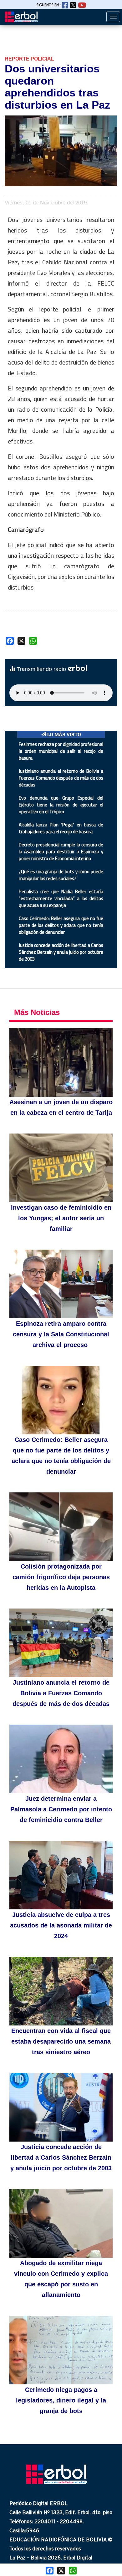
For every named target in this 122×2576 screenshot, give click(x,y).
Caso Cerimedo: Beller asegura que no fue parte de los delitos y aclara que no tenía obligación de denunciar (61, 925)
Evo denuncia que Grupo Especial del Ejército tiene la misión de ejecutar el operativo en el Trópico (61, 805)
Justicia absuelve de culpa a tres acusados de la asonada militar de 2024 (61, 1925)
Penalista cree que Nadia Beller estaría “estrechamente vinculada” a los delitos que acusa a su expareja (61, 898)
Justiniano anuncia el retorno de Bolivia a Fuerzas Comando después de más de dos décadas (61, 778)
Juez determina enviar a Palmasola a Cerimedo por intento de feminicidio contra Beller (61, 1809)
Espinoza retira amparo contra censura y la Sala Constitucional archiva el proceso (61, 1334)
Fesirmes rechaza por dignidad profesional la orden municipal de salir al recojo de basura (61, 751)
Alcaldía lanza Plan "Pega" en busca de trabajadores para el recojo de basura (61, 828)
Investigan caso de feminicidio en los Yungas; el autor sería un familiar (61, 1218)
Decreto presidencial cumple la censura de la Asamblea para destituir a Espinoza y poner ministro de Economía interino (61, 852)
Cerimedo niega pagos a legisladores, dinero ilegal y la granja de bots (61, 2400)
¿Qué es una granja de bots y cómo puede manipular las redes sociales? (61, 875)
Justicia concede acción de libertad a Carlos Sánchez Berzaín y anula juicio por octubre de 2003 (61, 952)
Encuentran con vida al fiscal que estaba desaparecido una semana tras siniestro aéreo (61, 2041)
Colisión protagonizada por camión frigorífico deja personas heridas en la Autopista (61, 1577)
